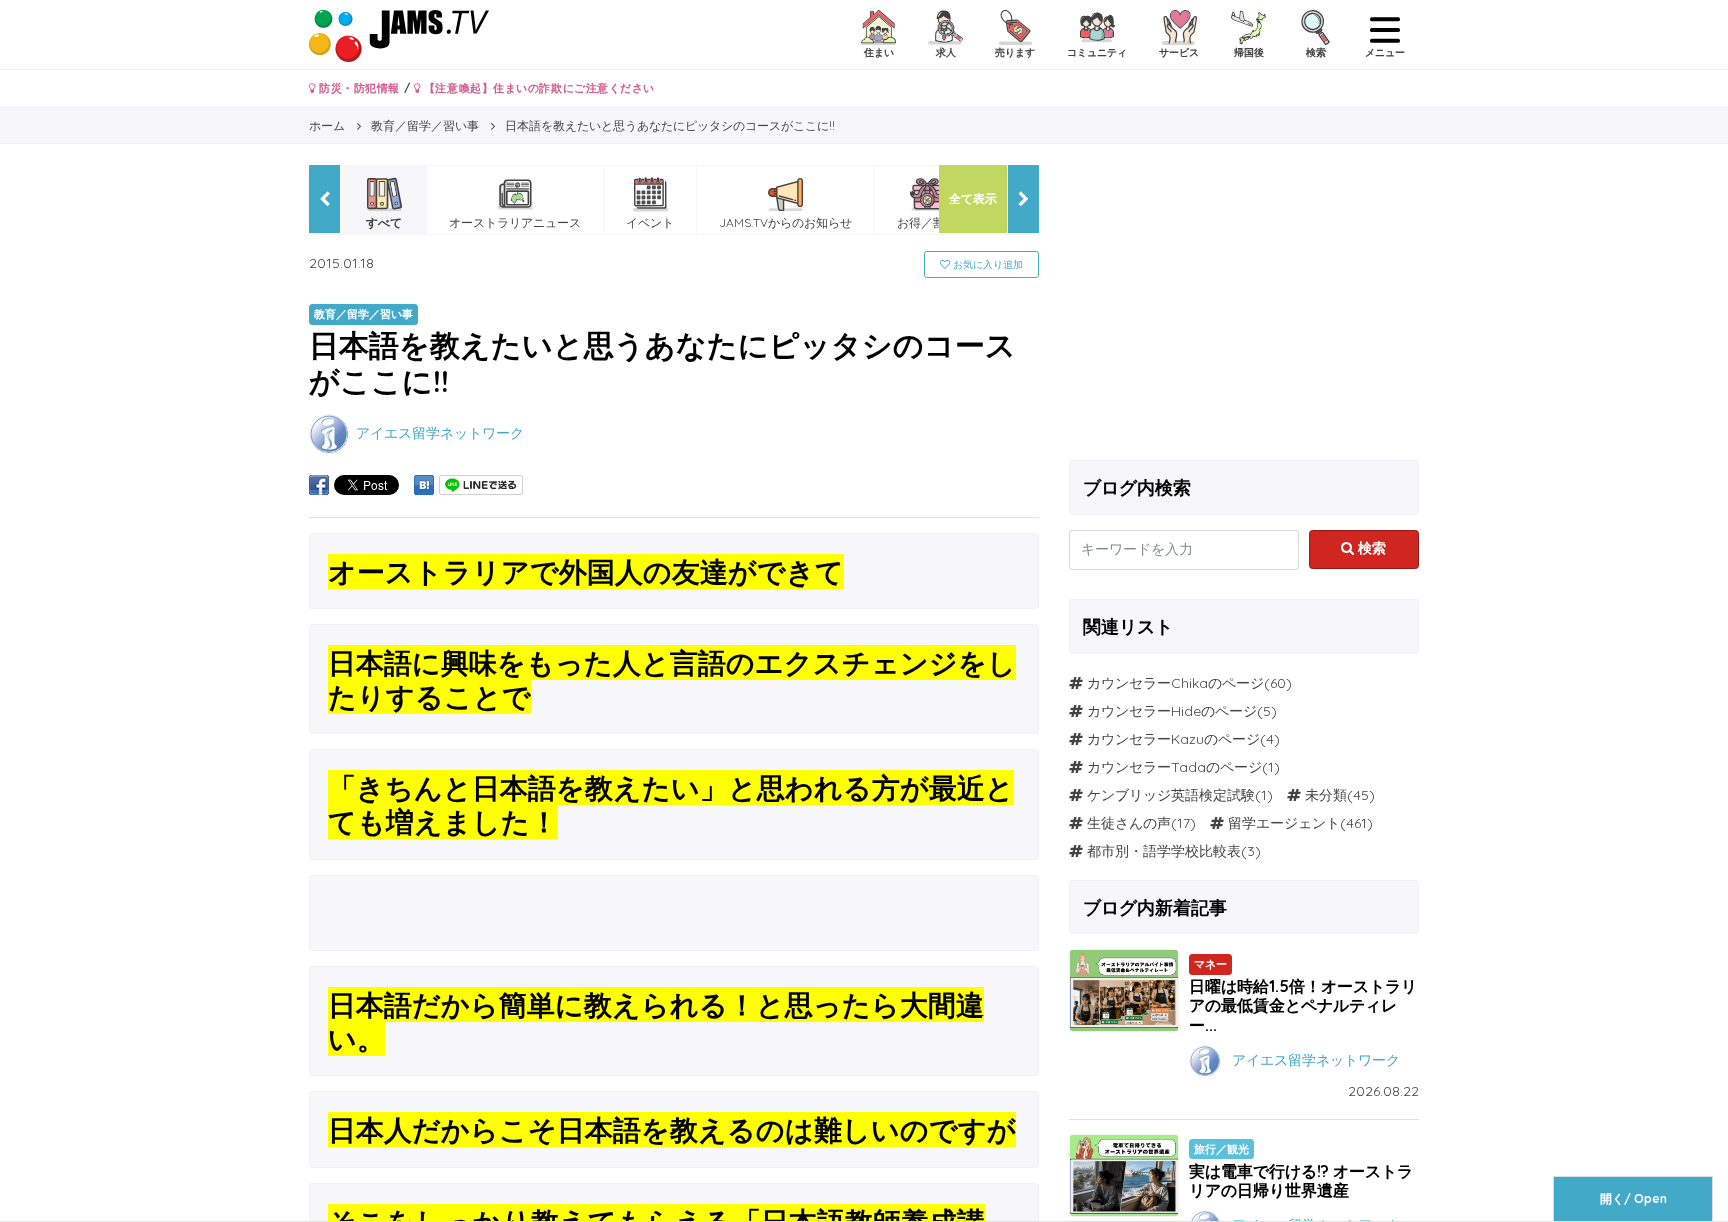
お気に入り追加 (986, 264)
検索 (1370, 548)
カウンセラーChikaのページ (1175, 683)
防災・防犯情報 (358, 88)
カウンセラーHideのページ (1172, 711)
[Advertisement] (1244, 305)
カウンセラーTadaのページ (1174, 767)
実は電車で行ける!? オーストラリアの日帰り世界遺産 (1301, 1180)
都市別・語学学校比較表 (1164, 851)
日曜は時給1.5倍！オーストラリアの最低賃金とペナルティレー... (1303, 1005)
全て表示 (973, 198)
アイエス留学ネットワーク (440, 432)
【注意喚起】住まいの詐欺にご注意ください (537, 88)
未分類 (1326, 795)
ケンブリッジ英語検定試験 (1171, 795)
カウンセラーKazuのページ (1173, 739)
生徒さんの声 (1129, 823)
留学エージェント (1284, 823)
